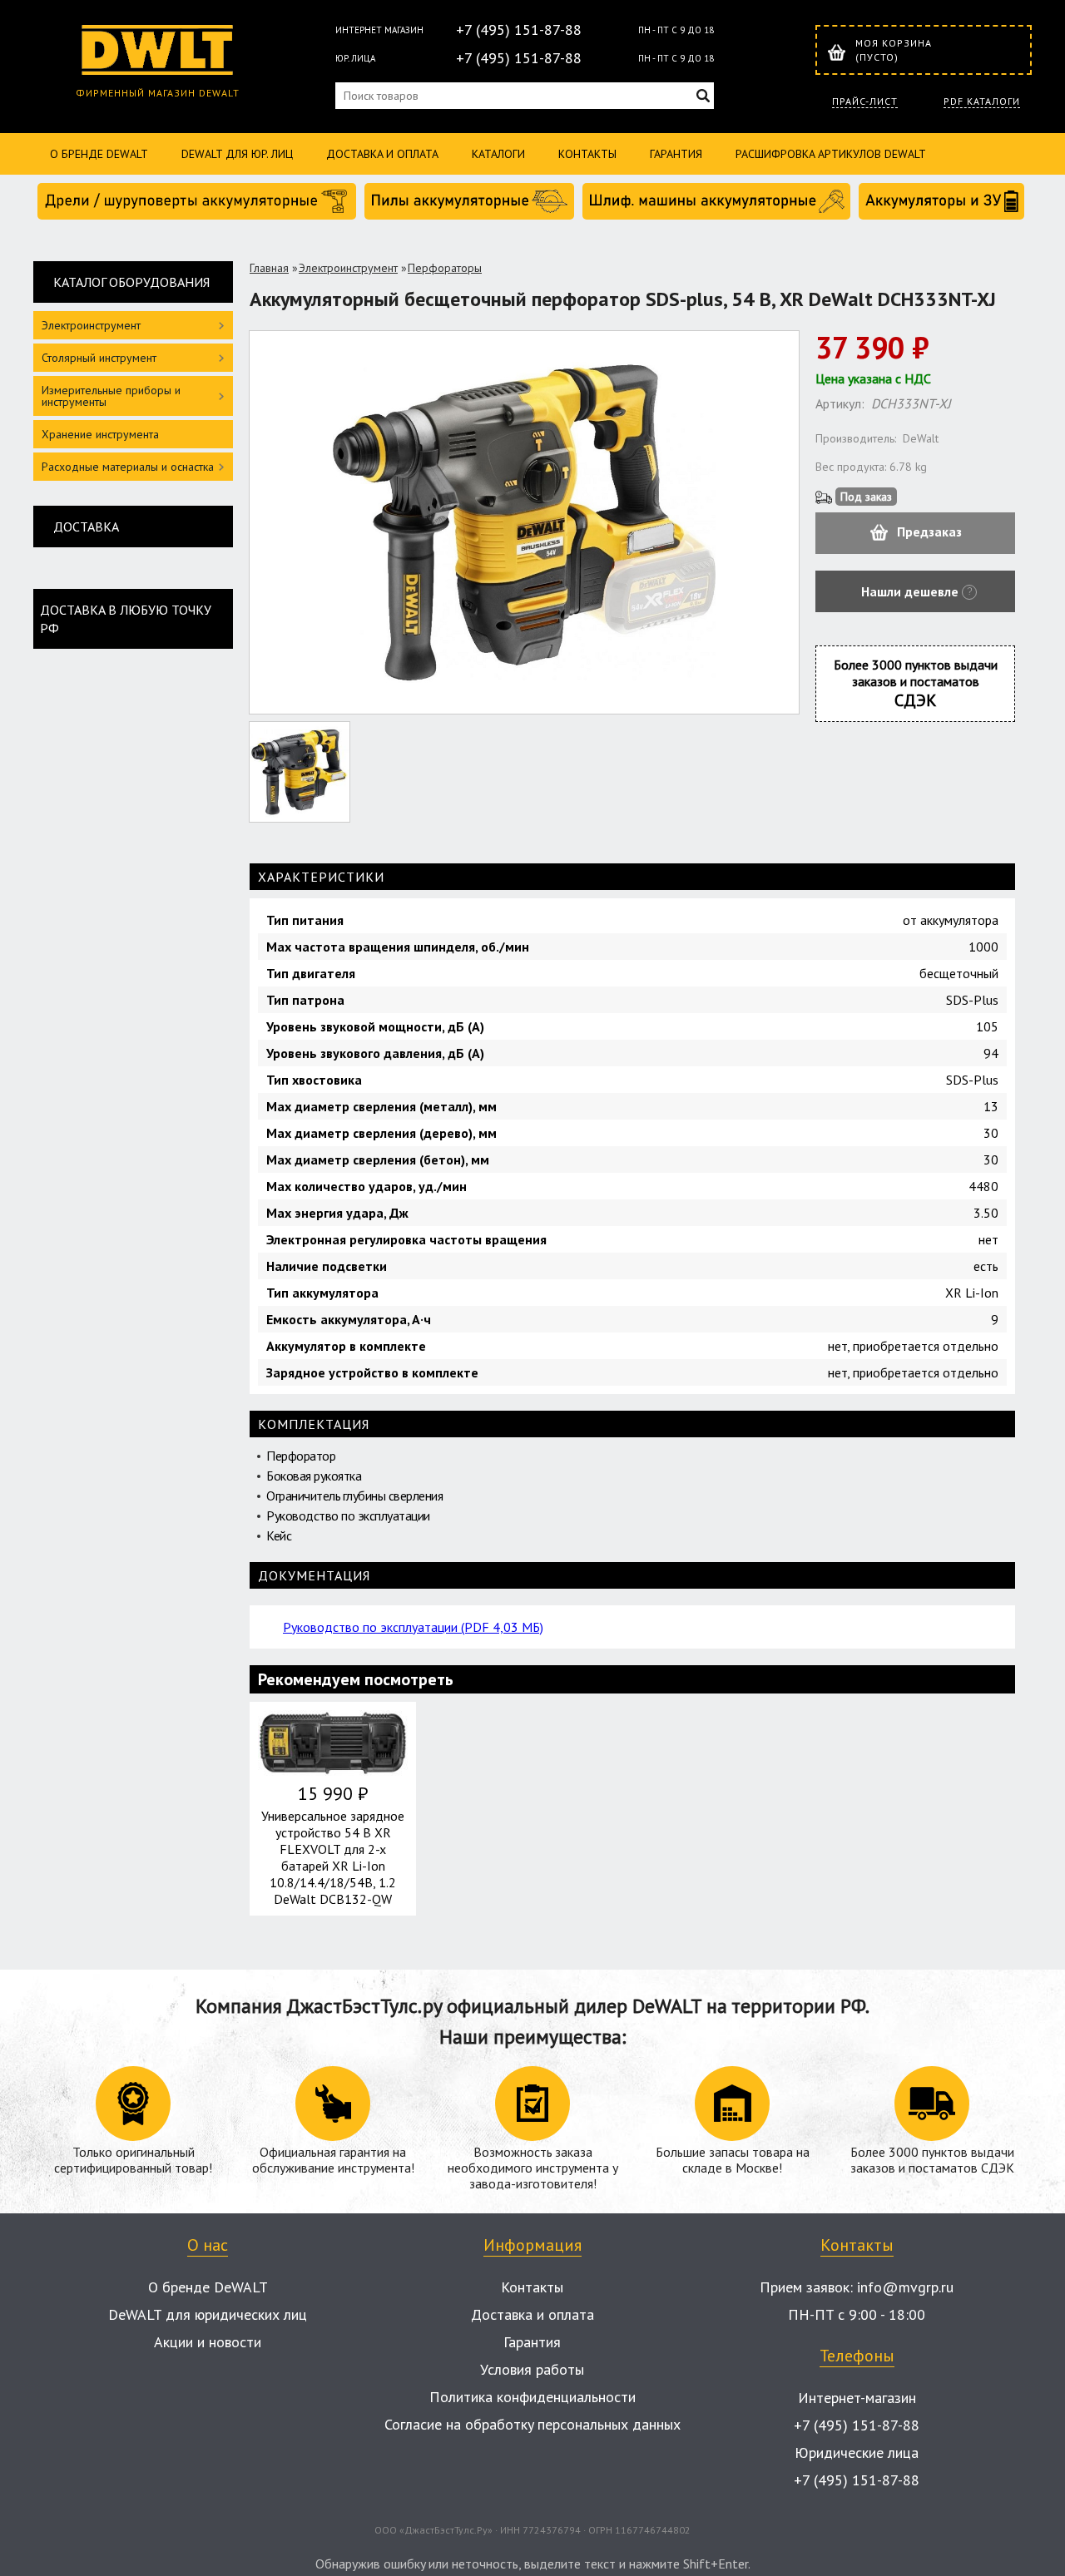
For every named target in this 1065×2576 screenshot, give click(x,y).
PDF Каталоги (982, 101)
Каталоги (498, 154)
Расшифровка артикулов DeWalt (831, 154)
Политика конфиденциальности (532, 2397)
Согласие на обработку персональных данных (532, 2424)
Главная (269, 268)
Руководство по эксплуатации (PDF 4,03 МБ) (413, 1627)
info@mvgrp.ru (905, 2287)
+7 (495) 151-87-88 (519, 30)
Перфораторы (445, 268)
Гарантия (676, 154)
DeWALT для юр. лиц (237, 154)
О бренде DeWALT (99, 154)
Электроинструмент (348, 268)
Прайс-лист (865, 101)
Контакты (587, 154)
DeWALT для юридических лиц (208, 2314)
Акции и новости (208, 2342)
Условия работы (532, 2369)
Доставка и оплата (382, 154)
